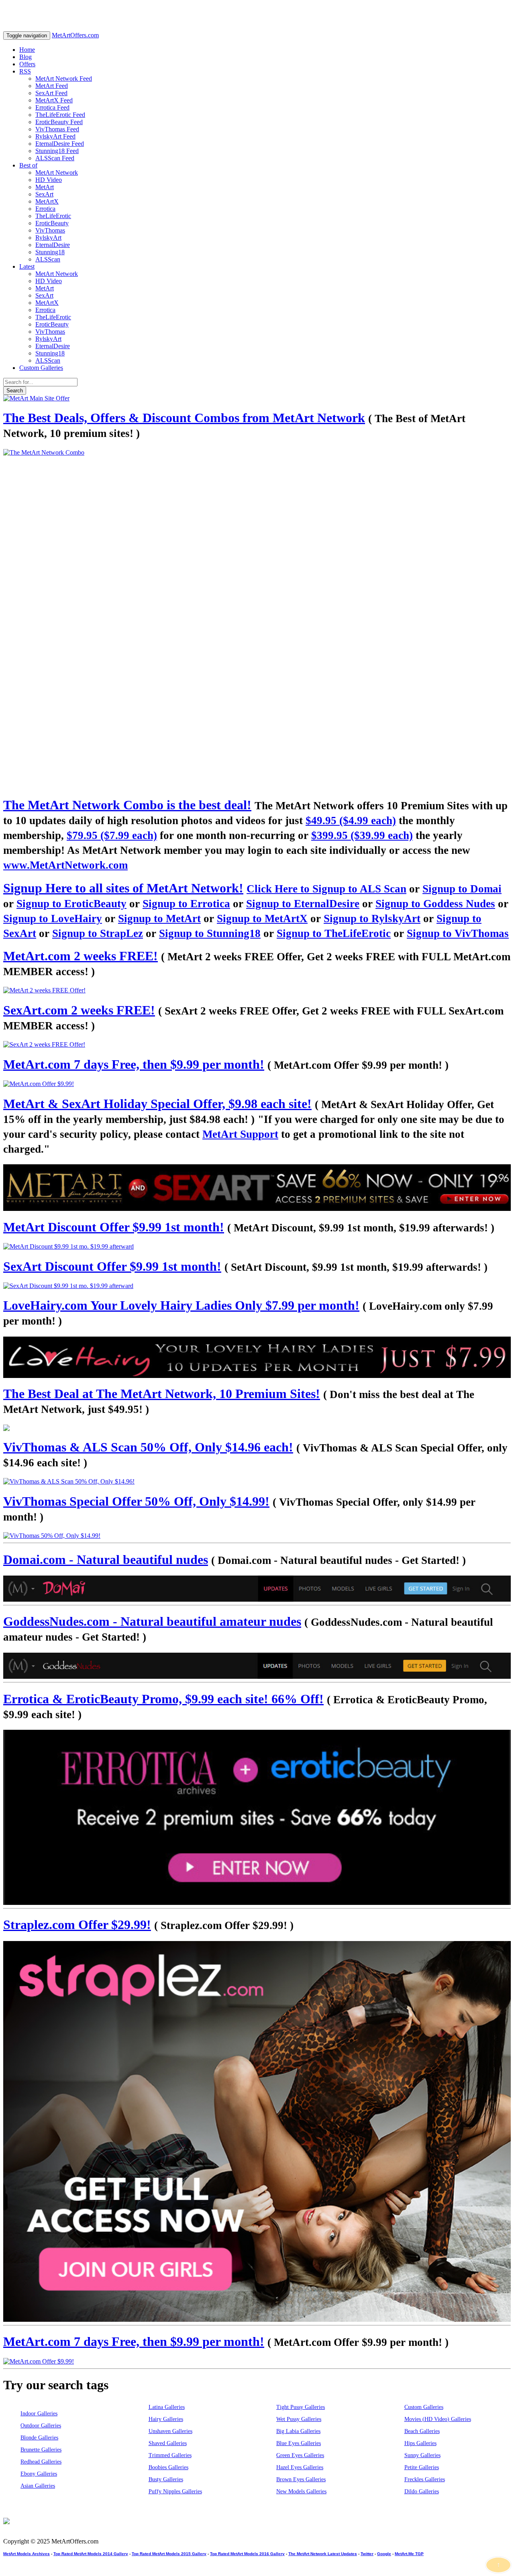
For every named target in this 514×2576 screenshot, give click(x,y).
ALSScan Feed (55, 158)
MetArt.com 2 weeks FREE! (81, 956)
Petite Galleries (422, 2467)
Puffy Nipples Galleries (175, 2491)
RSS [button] (25, 71)
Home (27, 50)
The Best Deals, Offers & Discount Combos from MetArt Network (184, 418)
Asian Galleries (38, 2486)
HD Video (49, 180)
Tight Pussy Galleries (301, 2407)
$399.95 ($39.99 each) (362, 835)
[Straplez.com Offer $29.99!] (257, 2131)
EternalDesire (53, 245)
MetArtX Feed (54, 100)
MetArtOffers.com (75, 35)
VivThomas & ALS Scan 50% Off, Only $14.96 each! (148, 1447)
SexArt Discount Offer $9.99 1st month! (112, 1266)
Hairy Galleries (166, 2419)
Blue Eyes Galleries (299, 2443)
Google (384, 2554)
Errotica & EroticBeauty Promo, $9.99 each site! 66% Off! (163, 1699)
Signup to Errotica (186, 904)
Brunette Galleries (41, 2450)
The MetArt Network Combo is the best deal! (127, 805)
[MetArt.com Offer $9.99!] (257, 1084)
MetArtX (47, 201)
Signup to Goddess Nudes (435, 904)
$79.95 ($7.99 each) (112, 835)
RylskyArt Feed (55, 136)
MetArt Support (240, 1134)
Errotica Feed (52, 107)
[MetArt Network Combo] (257, 1428)
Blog (25, 57)
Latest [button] (27, 266)
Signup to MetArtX (262, 919)
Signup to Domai (462, 889)
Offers (27, 64)
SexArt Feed (51, 93)
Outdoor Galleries (41, 2426)
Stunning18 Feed (57, 151)
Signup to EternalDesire (303, 904)
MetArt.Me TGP (409, 2554)
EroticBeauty (52, 223)
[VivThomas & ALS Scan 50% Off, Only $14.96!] (257, 1482)
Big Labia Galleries (298, 2431)
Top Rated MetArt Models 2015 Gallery (169, 2554)
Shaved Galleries (168, 2443)
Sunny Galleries (422, 2455)
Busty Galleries (166, 2479)
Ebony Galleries (39, 2474)
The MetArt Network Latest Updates (323, 2554)
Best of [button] (28, 165)
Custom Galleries (41, 368)
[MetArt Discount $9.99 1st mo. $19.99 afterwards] (257, 1247)
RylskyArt (48, 238)
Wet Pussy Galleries (299, 2419)
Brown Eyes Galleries (301, 2479)
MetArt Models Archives (27, 2554)
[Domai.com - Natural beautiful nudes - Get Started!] (257, 1589)
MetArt (45, 187)
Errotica (45, 209)
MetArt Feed (52, 86)
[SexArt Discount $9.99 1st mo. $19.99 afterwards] (257, 1286)
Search (15, 391)
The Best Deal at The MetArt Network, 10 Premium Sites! (162, 1394)
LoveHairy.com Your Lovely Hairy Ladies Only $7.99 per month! (181, 1305)
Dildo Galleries (422, 2491)
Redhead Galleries (41, 2462)
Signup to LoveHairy (53, 919)
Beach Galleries (422, 2431)
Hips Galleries (420, 2443)
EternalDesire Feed (60, 144)
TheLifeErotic (53, 216)
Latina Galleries (167, 2407)
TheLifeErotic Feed (60, 115)
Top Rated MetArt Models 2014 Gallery (91, 2554)
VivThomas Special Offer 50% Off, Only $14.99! (136, 1501)
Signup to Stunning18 (210, 933)
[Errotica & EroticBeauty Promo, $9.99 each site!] (257, 1817)
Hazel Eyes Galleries (300, 2467)
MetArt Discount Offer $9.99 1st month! (114, 1227)
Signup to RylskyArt (372, 919)
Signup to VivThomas (458, 933)
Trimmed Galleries (170, 2455)
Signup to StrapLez (98, 933)
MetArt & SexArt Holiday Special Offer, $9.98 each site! (157, 1104)
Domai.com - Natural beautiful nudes (106, 1559)
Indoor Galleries (39, 2414)
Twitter (367, 2554)
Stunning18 (50, 252)
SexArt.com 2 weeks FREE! (79, 1010)
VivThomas (50, 230)
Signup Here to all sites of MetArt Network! (123, 888)
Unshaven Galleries (170, 2431)
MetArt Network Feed (64, 79)
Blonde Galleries (39, 2438)
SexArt (44, 194)
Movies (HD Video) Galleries (438, 2419)
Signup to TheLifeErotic (334, 933)
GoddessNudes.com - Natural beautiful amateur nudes (152, 1621)
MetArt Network (57, 172)
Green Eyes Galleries (300, 2455)
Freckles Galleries (425, 2479)
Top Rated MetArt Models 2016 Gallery (247, 2554)
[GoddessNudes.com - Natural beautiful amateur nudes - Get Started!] (257, 1666)
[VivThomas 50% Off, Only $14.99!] (257, 1536)
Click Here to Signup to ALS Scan (326, 889)
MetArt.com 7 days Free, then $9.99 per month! (134, 1064)
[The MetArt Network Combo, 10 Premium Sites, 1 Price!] (257, 619)
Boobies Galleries (168, 2467)
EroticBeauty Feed (59, 122)
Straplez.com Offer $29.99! (77, 1925)
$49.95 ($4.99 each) (351, 821)
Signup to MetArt (159, 919)
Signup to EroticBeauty (71, 904)
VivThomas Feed (57, 129)
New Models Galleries (301, 2491)
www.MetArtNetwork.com (65, 865)
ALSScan (48, 259)
